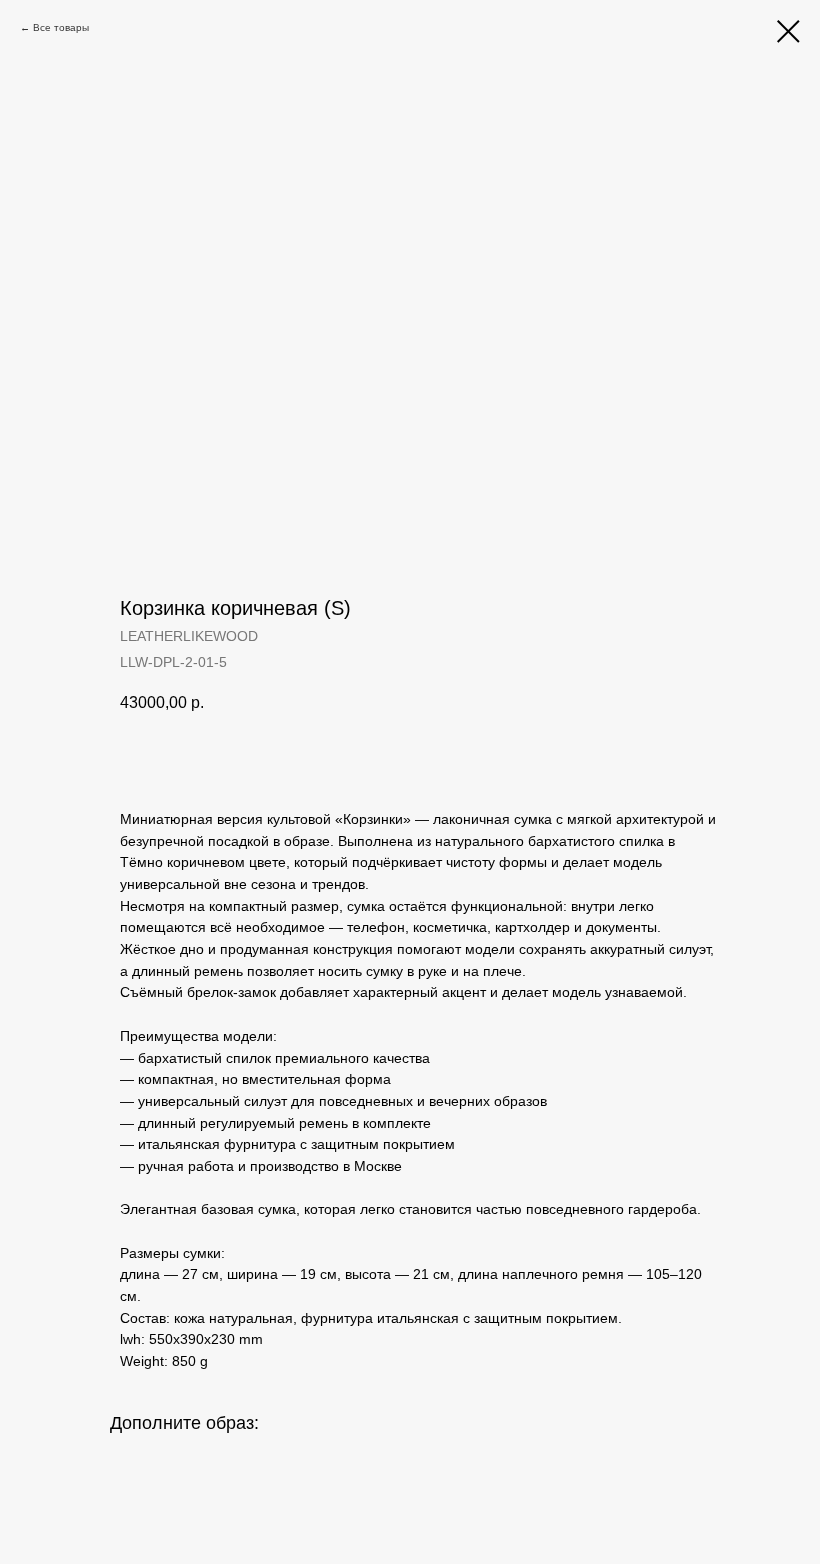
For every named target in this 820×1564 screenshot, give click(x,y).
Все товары (61, 27)
